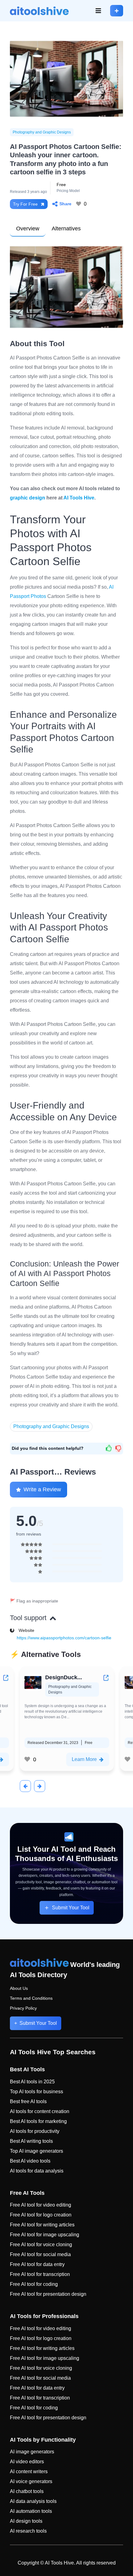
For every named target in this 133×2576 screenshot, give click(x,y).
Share (65, 204)
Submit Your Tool (71, 1908)
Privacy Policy (23, 2008)
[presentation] (25, 1786)
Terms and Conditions (31, 1998)
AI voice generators (31, 2481)
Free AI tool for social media (40, 2254)
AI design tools (26, 2521)
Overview (28, 229)
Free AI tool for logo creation (41, 2215)
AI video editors (27, 2462)
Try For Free (25, 204)
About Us (19, 1988)
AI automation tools (31, 2511)
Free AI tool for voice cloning (41, 2245)
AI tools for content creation (40, 2111)
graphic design (28, 498)
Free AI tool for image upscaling (45, 2235)
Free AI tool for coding (34, 2284)
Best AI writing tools (31, 2141)
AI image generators (32, 2452)
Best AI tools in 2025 (32, 2082)
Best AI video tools (30, 2161)
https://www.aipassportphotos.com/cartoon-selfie (64, 1638)
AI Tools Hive (79, 498)
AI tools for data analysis (37, 2171)
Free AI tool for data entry (37, 2264)
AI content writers (29, 2471)
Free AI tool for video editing (41, 2205)
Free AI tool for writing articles (42, 2225)
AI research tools (28, 2531)
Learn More (94, 1759)
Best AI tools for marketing (38, 2121)
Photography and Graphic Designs (42, 132)
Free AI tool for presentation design (48, 2294)
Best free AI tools (28, 2101)
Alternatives (66, 229)
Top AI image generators (36, 2151)
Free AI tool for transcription (40, 2274)
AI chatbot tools (27, 2491)
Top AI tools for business (36, 2092)
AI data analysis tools (33, 2501)
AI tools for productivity (35, 2131)
